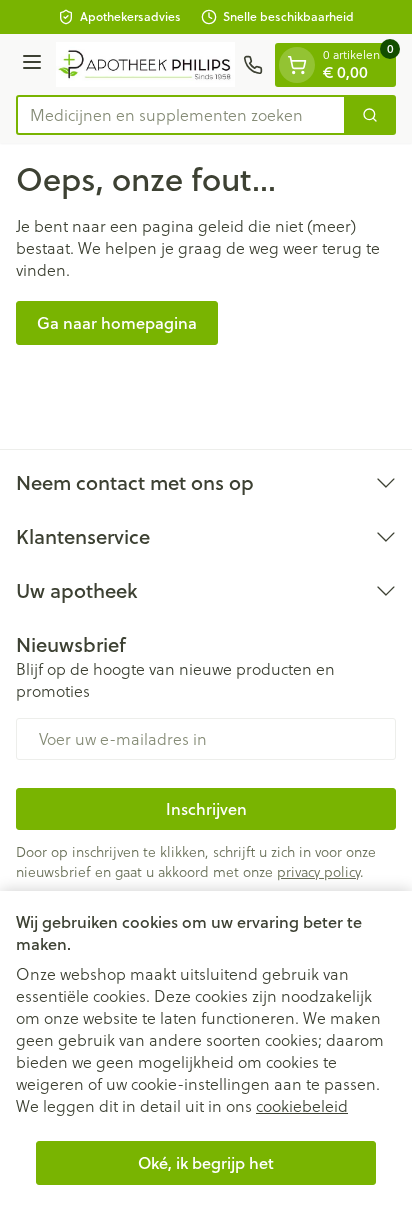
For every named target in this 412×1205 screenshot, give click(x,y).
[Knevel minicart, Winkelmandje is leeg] (297, 65)
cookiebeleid (302, 1106)
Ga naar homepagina (117, 322)
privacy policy (318, 872)
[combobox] (181, 115)
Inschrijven (206, 808)
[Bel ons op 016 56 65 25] (253, 65)
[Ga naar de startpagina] (145, 64)
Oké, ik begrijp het (206, 1162)
